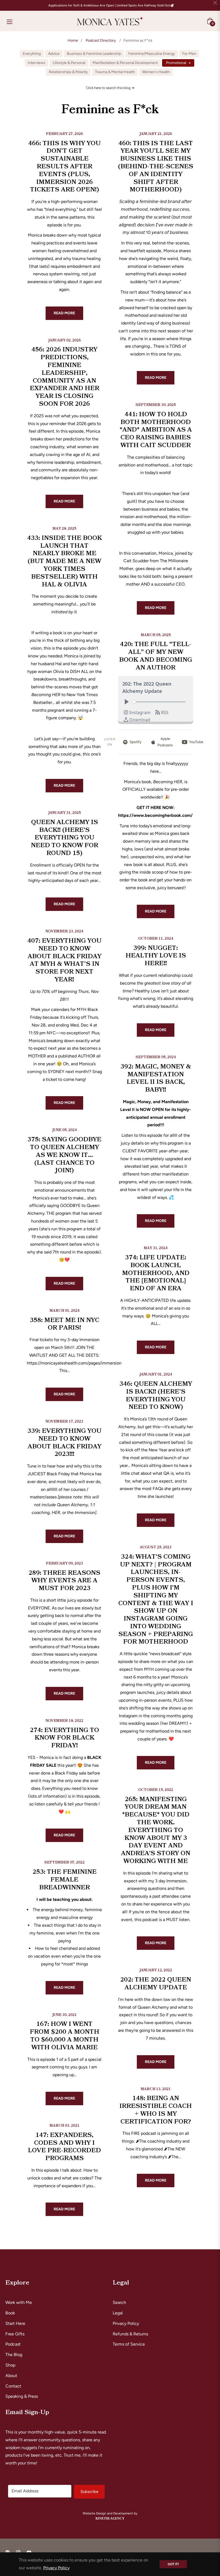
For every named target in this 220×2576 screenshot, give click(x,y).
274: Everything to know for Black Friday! (64, 1738)
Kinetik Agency (110, 2518)
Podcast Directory (101, 40)
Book (10, 2313)
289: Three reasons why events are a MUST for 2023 (64, 1581)
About (11, 2376)
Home (73, 40)
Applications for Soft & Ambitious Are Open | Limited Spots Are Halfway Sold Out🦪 (111, 5)
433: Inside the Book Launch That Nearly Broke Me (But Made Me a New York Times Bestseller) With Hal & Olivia (65, 561)
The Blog (14, 2355)
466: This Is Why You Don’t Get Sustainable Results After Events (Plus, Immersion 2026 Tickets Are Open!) (64, 167)
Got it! (173, 2564)
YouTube (196, 742)
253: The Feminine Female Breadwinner (65, 1880)
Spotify (135, 742)
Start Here (15, 2323)
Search (119, 2302)
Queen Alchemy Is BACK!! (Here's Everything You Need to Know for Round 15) (65, 838)
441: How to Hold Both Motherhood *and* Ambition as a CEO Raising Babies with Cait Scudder (156, 430)
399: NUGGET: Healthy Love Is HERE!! (156, 956)
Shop (10, 2365)
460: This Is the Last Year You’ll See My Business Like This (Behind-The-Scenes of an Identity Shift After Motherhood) (156, 167)
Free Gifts (15, 2334)
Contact (13, 2386)
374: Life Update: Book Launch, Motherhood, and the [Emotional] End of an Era (156, 1273)
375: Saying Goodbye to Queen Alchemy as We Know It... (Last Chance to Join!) (64, 1155)
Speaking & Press (22, 2396)
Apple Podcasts (165, 742)
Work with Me (19, 2302)
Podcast (13, 2344)
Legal (118, 2313)
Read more (64, 313)
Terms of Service (129, 2344)
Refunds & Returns (130, 2334)
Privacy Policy (126, 2323)
